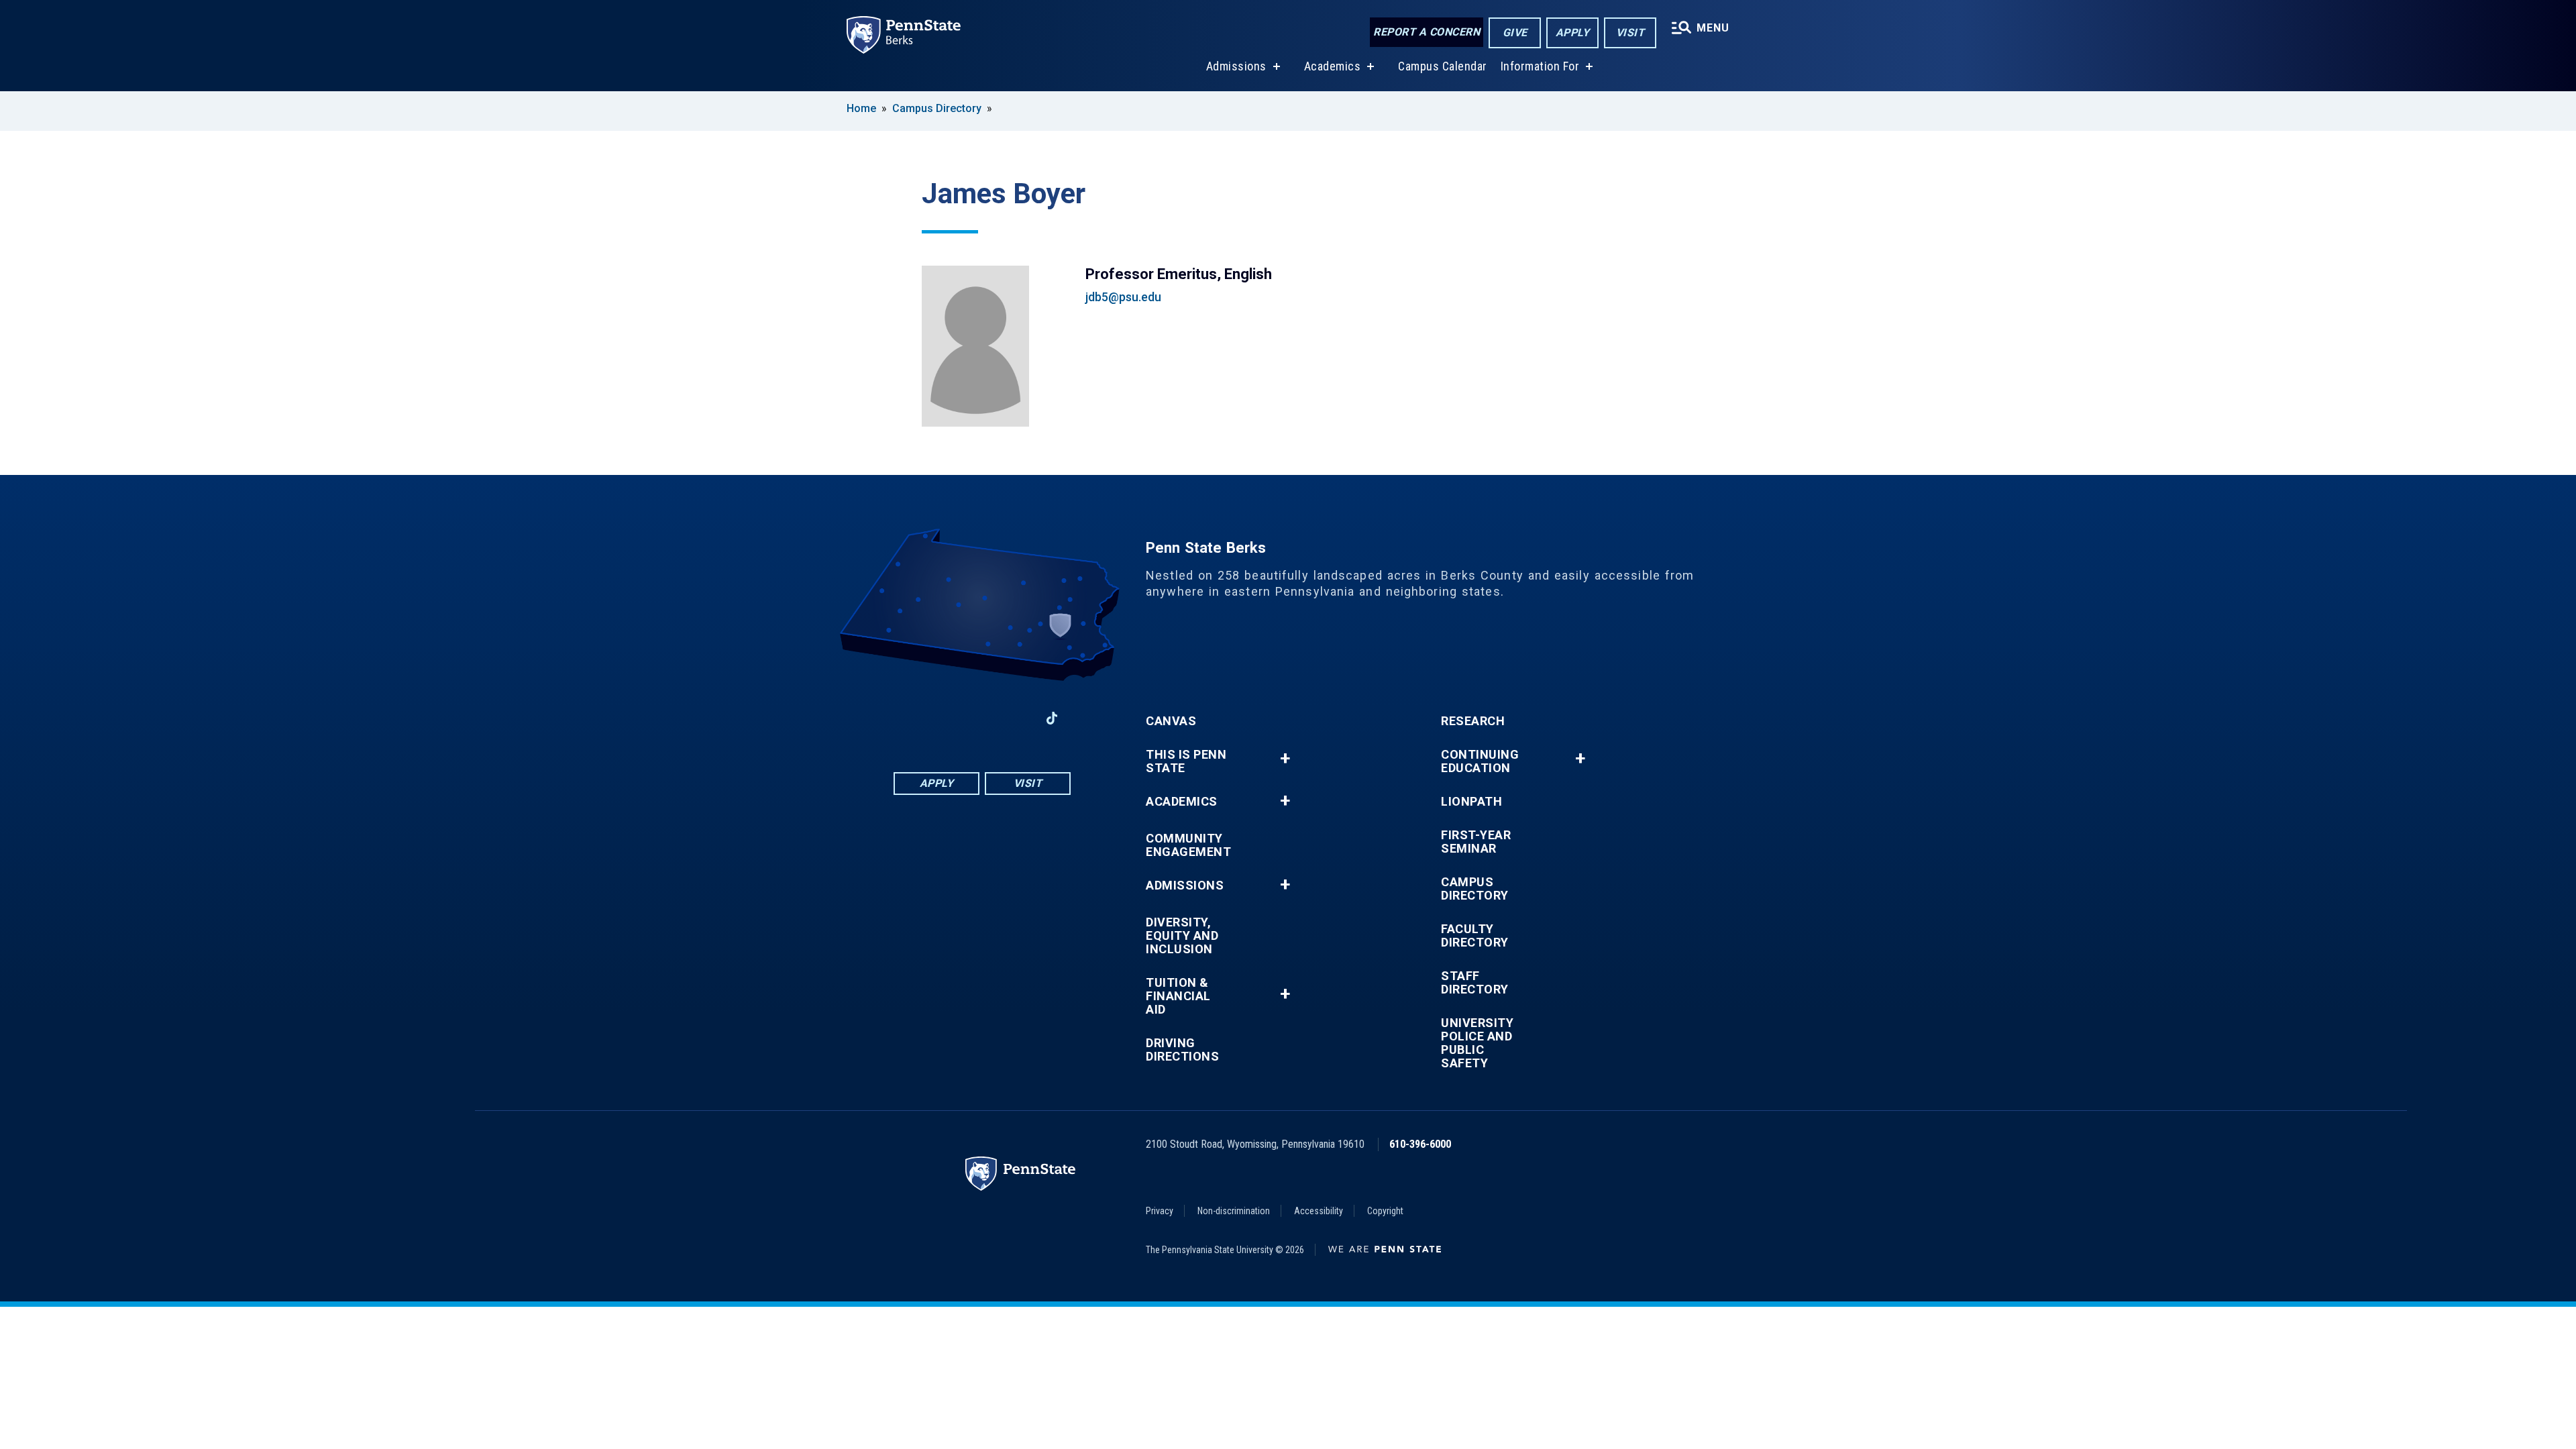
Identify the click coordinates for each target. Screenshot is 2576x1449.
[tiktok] (1052, 718)
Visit (1630, 33)
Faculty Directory (1475, 936)
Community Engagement (1188, 845)
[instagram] (1017, 718)
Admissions (1236, 66)
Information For (1540, 66)
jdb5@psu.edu (1123, 297)
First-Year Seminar (1476, 842)
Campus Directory (937, 108)
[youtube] (982, 718)
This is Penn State (1186, 761)
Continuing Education (1480, 761)
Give (1515, 33)
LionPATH (1471, 802)
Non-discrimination (1234, 1211)
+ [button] (1285, 758)
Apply (1573, 33)
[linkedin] (947, 718)
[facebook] (912, 718)
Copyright (1385, 1211)
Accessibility (1319, 1211)
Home (861, 108)
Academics (1333, 66)
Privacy (1160, 1211)
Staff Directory (1475, 983)
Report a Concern (1427, 32)
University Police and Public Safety (1477, 1043)
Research (1473, 721)
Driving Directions (1182, 1050)
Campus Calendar (1443, 66)
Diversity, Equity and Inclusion (1182, 936)
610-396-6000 (1420, 1144)
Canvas (1171, 721)
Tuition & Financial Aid (1178, 996)
